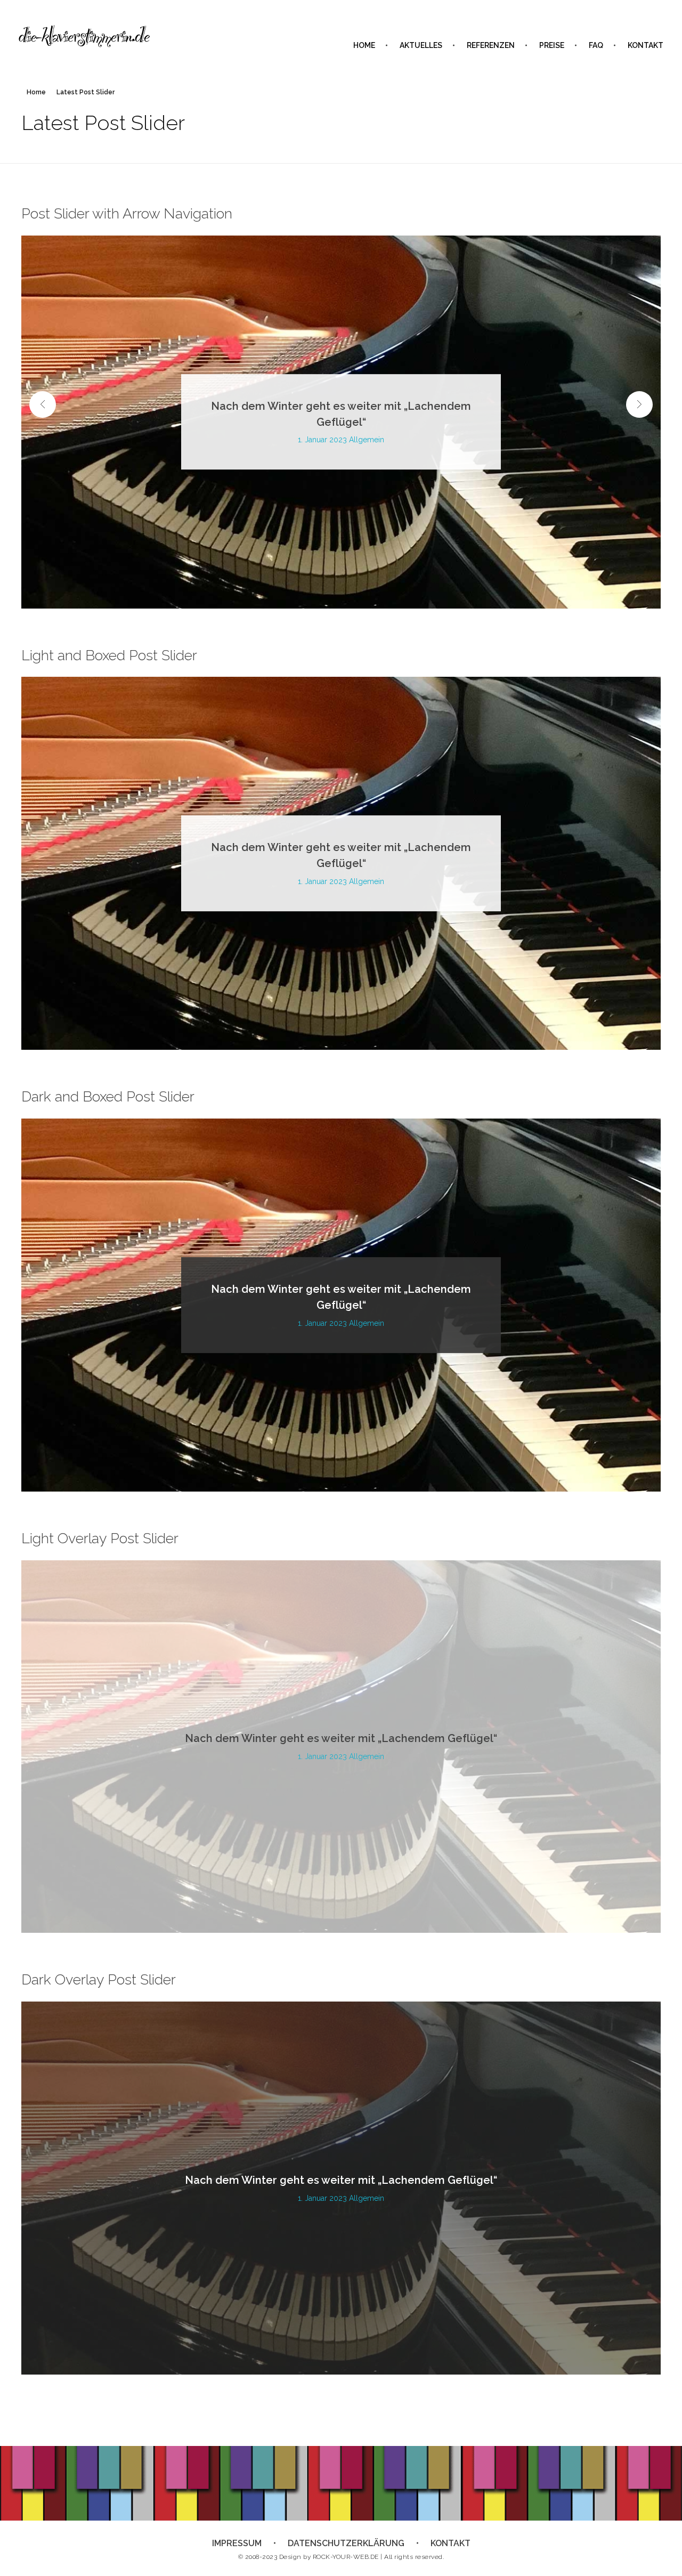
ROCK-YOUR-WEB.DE (346, 2557)
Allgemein (367, 440)
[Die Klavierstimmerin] (85, 37)
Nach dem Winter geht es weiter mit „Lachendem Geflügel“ (341, 1739)
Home (36, 92)
